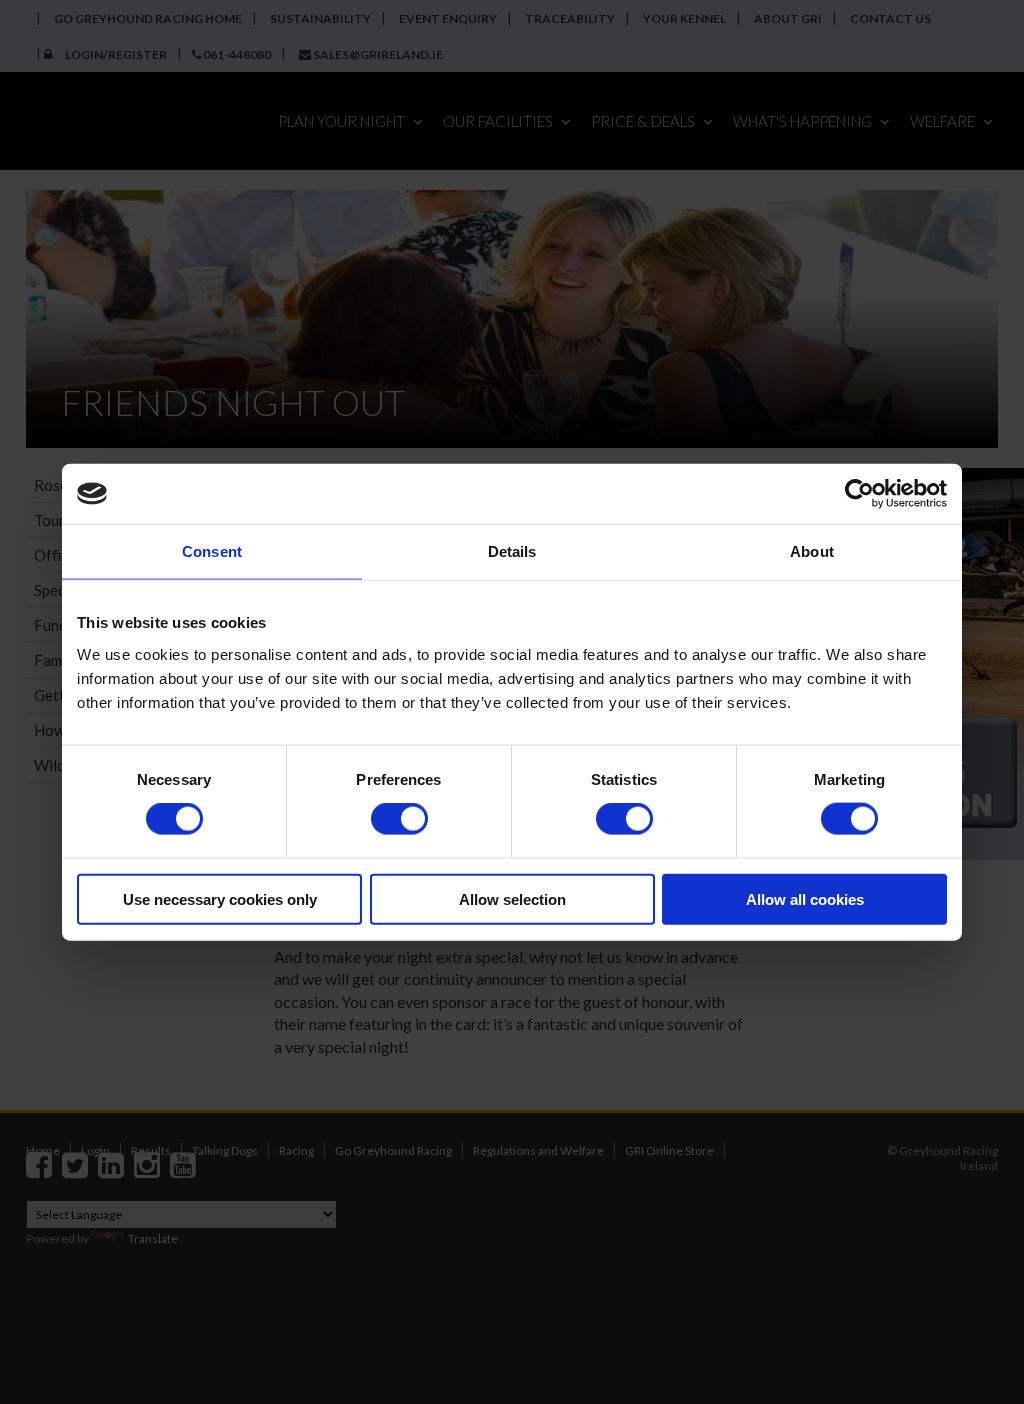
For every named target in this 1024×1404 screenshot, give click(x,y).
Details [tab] (512, 551)
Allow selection (512, 898)
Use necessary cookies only (220, 898)
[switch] (399, 819)
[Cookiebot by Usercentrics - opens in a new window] (859, 494)
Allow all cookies (805, 898)
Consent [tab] (212, 551)
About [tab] (812, 551)
